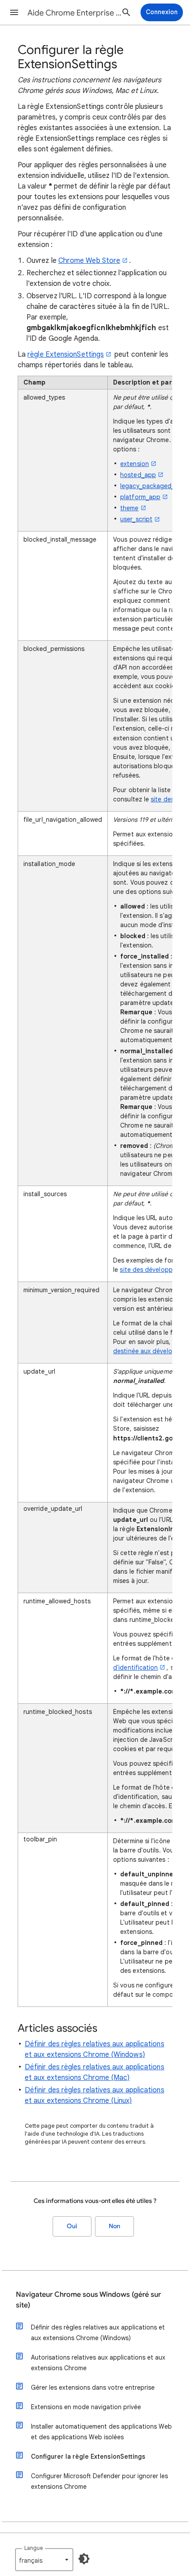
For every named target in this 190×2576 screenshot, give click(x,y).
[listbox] (44, 2560)
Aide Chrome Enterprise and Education (76, 13)
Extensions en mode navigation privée (86, 2407)
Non (114, 2226)
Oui (72, 2226)
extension (135, 464)
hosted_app (138, 475)
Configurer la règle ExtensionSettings (88, 2457)
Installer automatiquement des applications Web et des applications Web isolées (101, 2432)
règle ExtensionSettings (66, 354)
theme (129, 508)
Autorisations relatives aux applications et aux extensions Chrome (98, 2363)
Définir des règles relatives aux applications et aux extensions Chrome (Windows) (98, 2333)
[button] (14, 12)
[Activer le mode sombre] (84, 2559)
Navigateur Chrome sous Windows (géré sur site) (88, 2300)
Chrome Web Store (89, 261)
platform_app (140, 497)
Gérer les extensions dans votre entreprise (93, 2387)
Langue (34, 2548)
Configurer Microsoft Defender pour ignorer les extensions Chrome (99, 2481)
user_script (136, 519)
